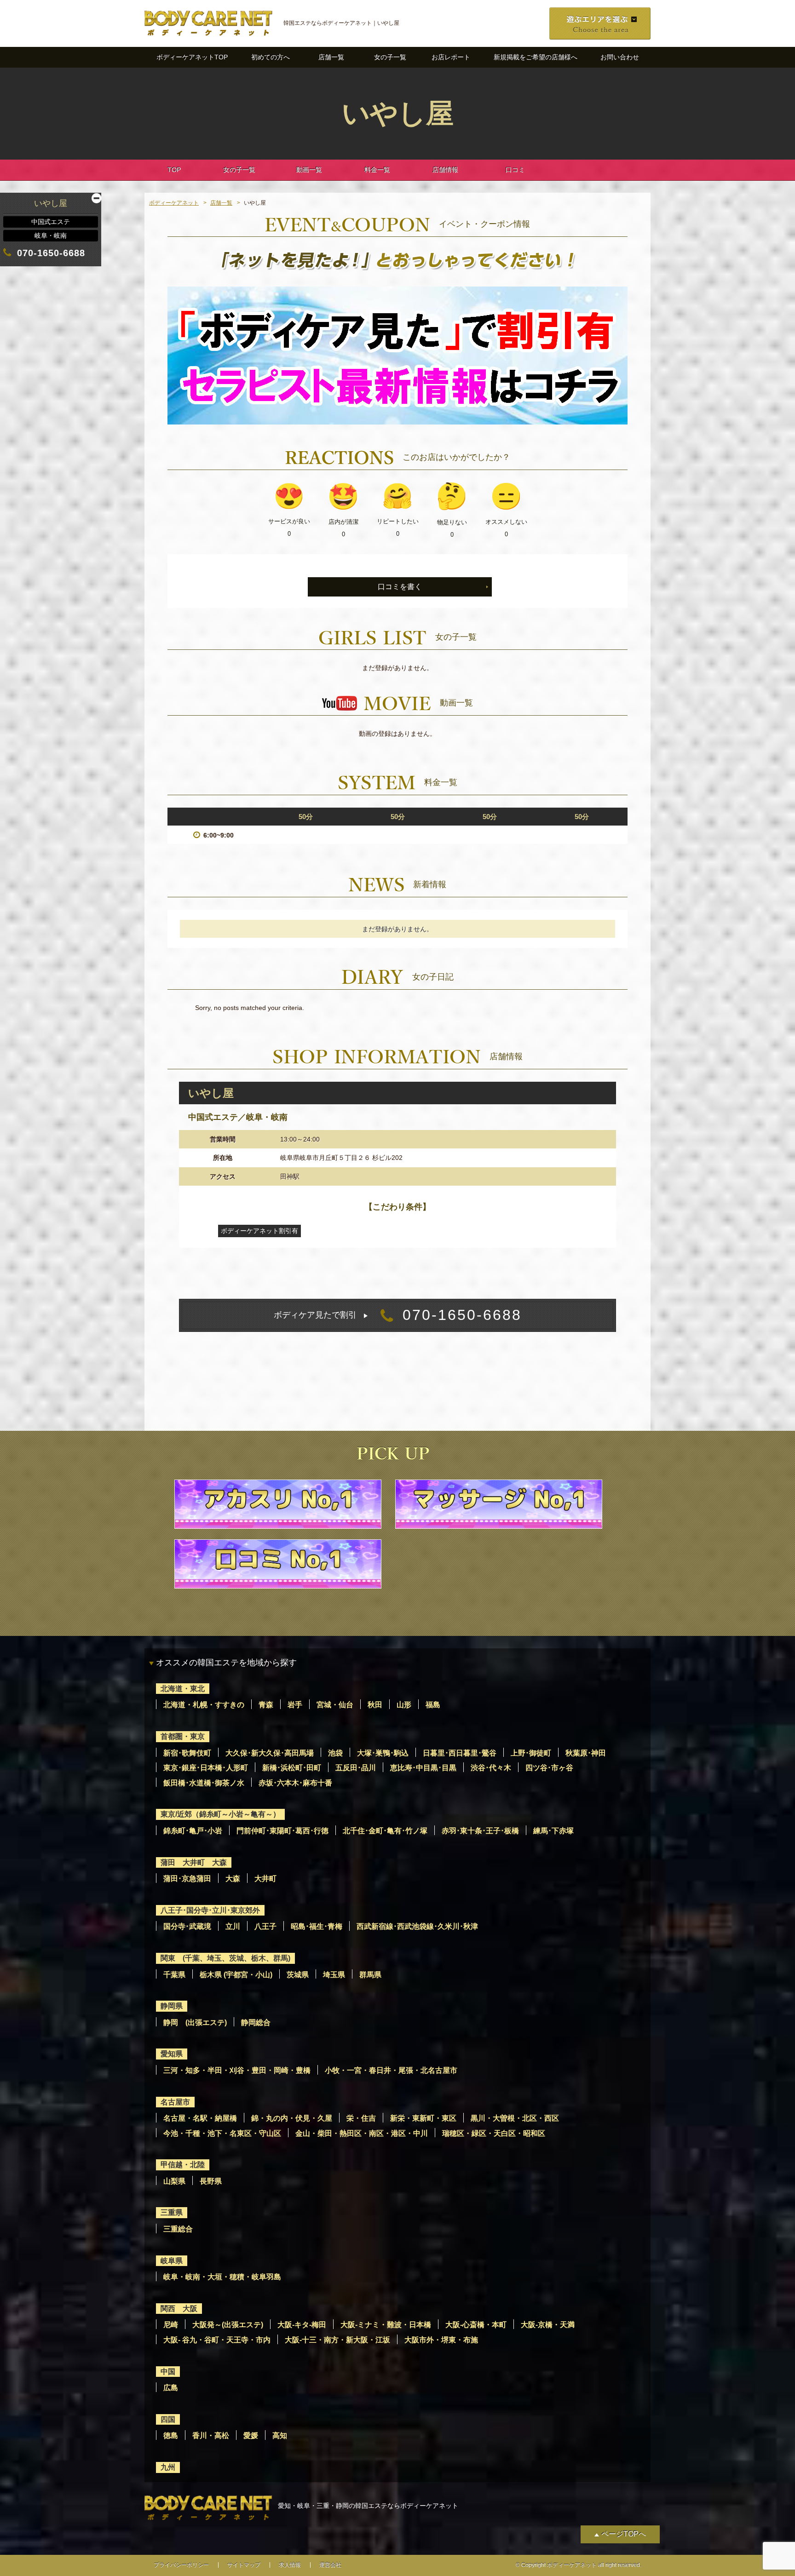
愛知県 (172, 2054)
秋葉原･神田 (586, 1753)
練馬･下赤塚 (553, 1831)
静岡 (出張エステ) (195, 2022)
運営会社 (330, 2565)
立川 (233, 1926)
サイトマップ (244, 2565)
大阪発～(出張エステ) (228, 2325)
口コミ (515, 170)
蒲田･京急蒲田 (187, 1879)
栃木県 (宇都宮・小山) (236, 1975)
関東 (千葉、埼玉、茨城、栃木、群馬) (225, 1958)
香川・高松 (211, 2435)
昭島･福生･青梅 (317, 1926)
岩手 (295, 1705)
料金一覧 (377, 170)
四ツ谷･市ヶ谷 (549, 1768)
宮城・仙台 (335, 1705)
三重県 (172, 2212)
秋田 (375, 1705)
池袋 (335, 1753)
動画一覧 (309, 170)
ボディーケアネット (174, 203)
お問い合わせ (620, 57)
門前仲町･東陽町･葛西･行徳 (282, 1831)
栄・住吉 (361, 2118)
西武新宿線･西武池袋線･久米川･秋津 (417, 1926)
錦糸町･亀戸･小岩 (193, 1831)
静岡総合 (256, 2022)
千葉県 (174, 1975)
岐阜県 (172, 2261)
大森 (233, 1879)
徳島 (171, 2435)
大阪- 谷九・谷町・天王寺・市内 (217, 2340)
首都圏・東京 (183, 1736)
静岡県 (172, 2006)
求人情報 (290, 2565)
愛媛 (251, 2435)
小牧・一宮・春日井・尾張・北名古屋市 (391, 2070)
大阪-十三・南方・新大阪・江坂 (337, 2340)
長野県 (211, 2181)
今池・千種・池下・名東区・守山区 (222, 2133)
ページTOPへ (624, 2534)
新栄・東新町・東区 (423, 2118)
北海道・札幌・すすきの (204, 1705)
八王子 (265, 1926)
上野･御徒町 (531, 1753)
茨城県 (298, 1975)
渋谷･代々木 (491, 1768)
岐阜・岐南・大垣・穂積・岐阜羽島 (222, 2277)
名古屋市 (175, 2102)
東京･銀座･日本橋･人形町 (206, 1768)
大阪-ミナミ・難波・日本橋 (386, 2325)
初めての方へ (271, 57)
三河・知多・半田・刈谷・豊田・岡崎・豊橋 (237, 2070)
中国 (168, 2372)
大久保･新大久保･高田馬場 (270, 1753)
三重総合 (178, 2229)
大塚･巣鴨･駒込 (383, 1753)
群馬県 (370, 1975)
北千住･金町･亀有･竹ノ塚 (385, 1831)
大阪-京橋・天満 (548, 2325)
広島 (171, 2388)
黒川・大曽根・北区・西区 (515, 2118)
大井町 (265, 1879)
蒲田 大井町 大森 (194, 1862)
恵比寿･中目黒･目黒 (423, 1768)
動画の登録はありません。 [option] (397, 734)
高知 (280, 2435)
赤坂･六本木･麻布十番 (295, 1783)
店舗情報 (445, 170)
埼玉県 (334, 1975)
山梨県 (174, 2181)
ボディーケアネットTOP (192, 57)
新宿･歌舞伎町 (187, 1753)
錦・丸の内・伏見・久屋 (292, 2118)
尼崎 (171, 2325)
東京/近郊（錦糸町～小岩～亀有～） (220, 1814)
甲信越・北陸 (183, 2165)
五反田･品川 (356, 1768)
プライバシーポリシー (181, 2565)
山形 (404, 1705)
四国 (168, 2419)
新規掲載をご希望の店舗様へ (536, 57)
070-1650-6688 (398, 1315)
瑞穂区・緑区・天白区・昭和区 (494, 2133)
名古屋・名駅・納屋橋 (200, 2118)
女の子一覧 (390, 57)
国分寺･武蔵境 (187, 1926)
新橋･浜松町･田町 (292, 1768)
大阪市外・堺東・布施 (441, 2340)
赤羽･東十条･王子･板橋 (480, 1831)
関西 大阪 (179, 2309)
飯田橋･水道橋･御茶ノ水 (204, 1783)
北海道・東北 (183, 1689)
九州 (168, 2467)
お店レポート (451, 57)
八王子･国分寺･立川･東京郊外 (210, 1910)
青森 (266, 1705)
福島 (433, 1705)
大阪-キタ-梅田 (302, 2325)
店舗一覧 (331, 57)
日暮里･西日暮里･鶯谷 (460, 1753)
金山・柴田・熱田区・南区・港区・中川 (362, 2133)
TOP (174, 170)
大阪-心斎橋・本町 (476, 2325)
